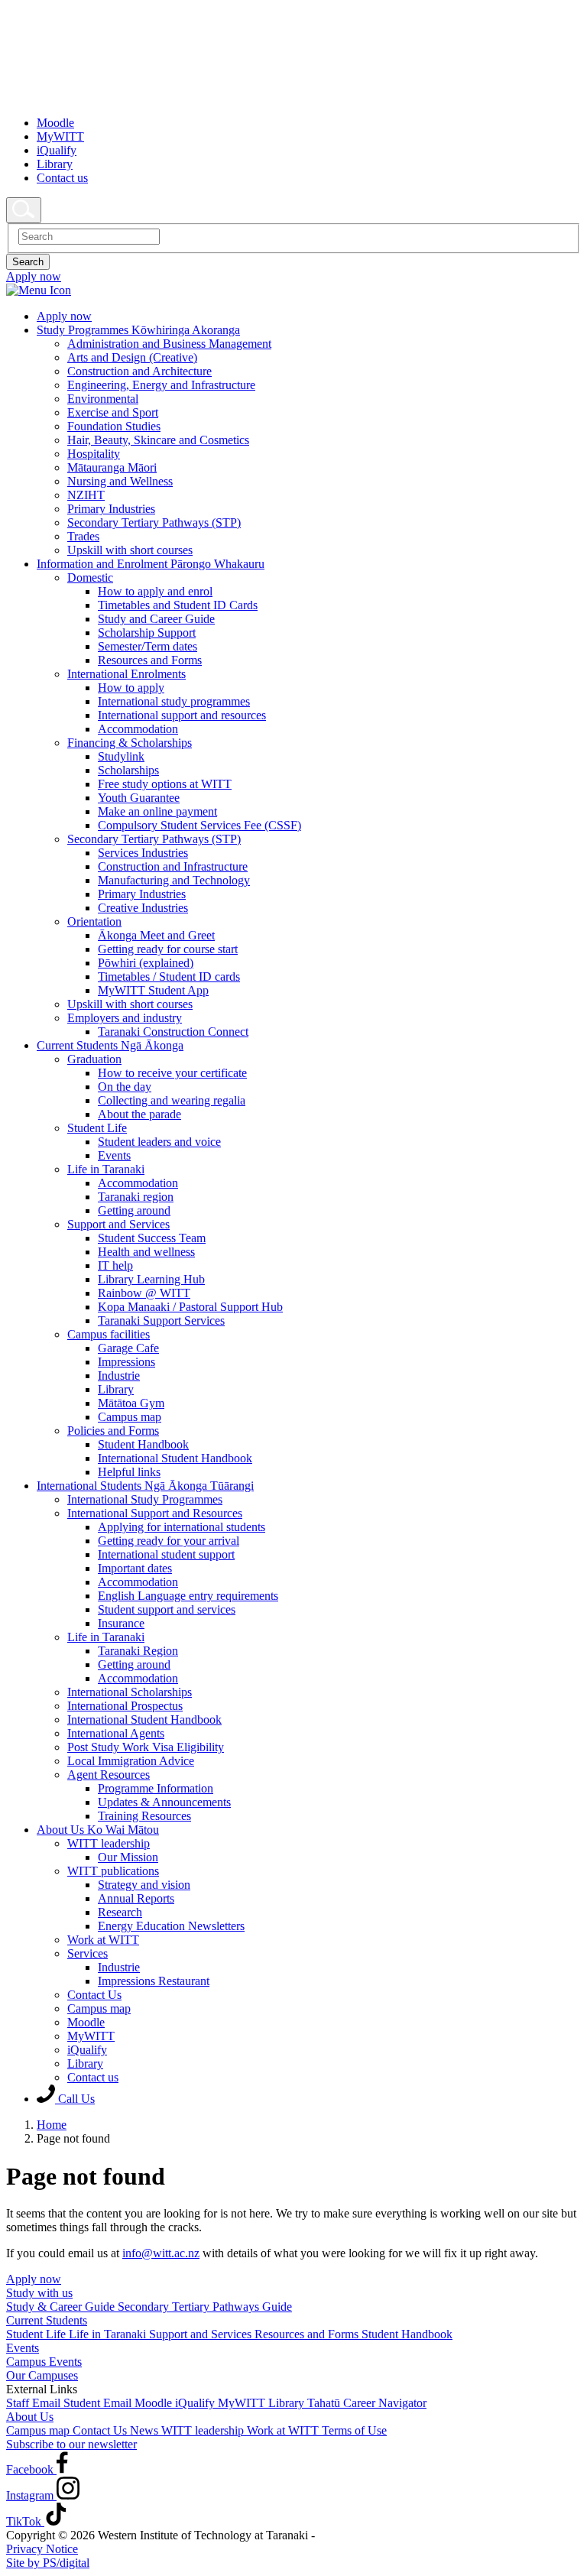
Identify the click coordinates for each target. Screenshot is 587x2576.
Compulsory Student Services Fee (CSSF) (199, 825)
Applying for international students (182, 1527)
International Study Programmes (145, 1499)
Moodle (55, 123)
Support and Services (118, 1224)
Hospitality (94, 454)
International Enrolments (126, 674)
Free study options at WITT (165, 784)
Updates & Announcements (164, 1802)
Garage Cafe (128, 1348)
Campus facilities (109, 1334)
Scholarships (128, 770)
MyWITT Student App (153, 990)
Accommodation (138, 729)
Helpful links (129, 1472)
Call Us (75, 2099)
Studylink (121, 756)
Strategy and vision (144, 1885)
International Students (145, 1486)
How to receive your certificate (172, 1073)
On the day (125, 1087)
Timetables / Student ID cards (169, 977)
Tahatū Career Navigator (367, 2403)
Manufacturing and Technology (174, 880)
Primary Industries (111, 509)
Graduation (94, 1059)
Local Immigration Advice (131, 1761)
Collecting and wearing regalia (172, 1100)
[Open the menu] (293, 290)
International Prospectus (125, 1706)
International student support (166, 1554)
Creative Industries (143, 908)
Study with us (39, 2293)
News (146, 2430)
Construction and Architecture (139, 371)
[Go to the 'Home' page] (180, 97)
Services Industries (143, 853)
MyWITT (60, 136)
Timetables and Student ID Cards (178, 605)
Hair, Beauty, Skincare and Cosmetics (158, 440)
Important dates (135, 1568)
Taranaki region (136, 1197)
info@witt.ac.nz (161, 2253)
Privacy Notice (42, 2549)
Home (52, 2125)
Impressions (126, 1362)
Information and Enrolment (151, 564)
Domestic (90, 577)
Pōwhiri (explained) (146, 963)
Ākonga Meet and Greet (156, 935)
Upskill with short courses (130, 550)
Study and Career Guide (156, 619)
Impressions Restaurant (154, 1981)
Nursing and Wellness (120, 481)
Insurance (121, 1623)
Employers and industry (125, 1018)
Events (114, 1155)
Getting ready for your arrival (169, 1541)
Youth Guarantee (139, 798)
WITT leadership (109, 1843)
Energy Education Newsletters (171, 1926)
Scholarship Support (147, 633)
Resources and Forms (150, 660)
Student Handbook (143, 1444)
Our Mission (128, 1857)
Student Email (99, 2403)
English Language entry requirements (188, 1596)
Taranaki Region (138, 1651)
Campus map (130, 1417)
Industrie (119, 1376)
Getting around (134, 1210)
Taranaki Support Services (161, 1320)
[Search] (24, 210)
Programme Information (156, 1788)
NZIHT (86, 495)
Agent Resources (109, 1775)
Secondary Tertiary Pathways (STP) (154, 522)
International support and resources (182, 715)
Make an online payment (157, 811)
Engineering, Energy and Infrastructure (161, 385)
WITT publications (113, 1871)
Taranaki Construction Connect (173, 1032)
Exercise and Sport (113, 412)
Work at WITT (103, 1940)
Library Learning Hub (151, 1279)
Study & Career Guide (62, 2307)
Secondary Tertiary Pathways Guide (205, 2307)
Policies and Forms (113, 1431)
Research (120, 1912)
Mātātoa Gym (131, 1403)
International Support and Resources (155, 1513)
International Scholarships (130, 1692)
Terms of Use (354, 2430)
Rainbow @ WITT (144, 1293)
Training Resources (144, 1816)
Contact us (62, 178)
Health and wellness (146, 1252)
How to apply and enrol (155, 591)
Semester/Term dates (148, 646)
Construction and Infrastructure (173, 866)
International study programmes (174, 701)
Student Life (97, 1128)
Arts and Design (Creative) (132, 357)
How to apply (131, 688)
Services (88, 1953)
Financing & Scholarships (130, 743)
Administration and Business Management (169, 344)
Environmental (103, 399)
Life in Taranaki (106, 1169)
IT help (115, 1265)
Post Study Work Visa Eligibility (146, 1747)
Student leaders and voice (159, 1142)
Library (55, 164)
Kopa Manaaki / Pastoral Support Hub (190, 1307)
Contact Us (94, 1995)
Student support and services (167, 1609)
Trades (83, 536)
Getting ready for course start (168, 949)
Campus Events (44, 2362)
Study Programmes (138, 330)
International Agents (116, 1733)
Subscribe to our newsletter (71, 2444)
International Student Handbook (175, 1458)
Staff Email (35, 2403)
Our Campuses (42, 2375)
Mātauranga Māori (112, 467)
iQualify (57, 150)
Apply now (34, 2279)
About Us (98, 1830)
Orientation (94, 921)
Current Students (110, 1045)
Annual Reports (136, 1898)
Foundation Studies (114, 426)
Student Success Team (152, 1238)
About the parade (139, 1114)
